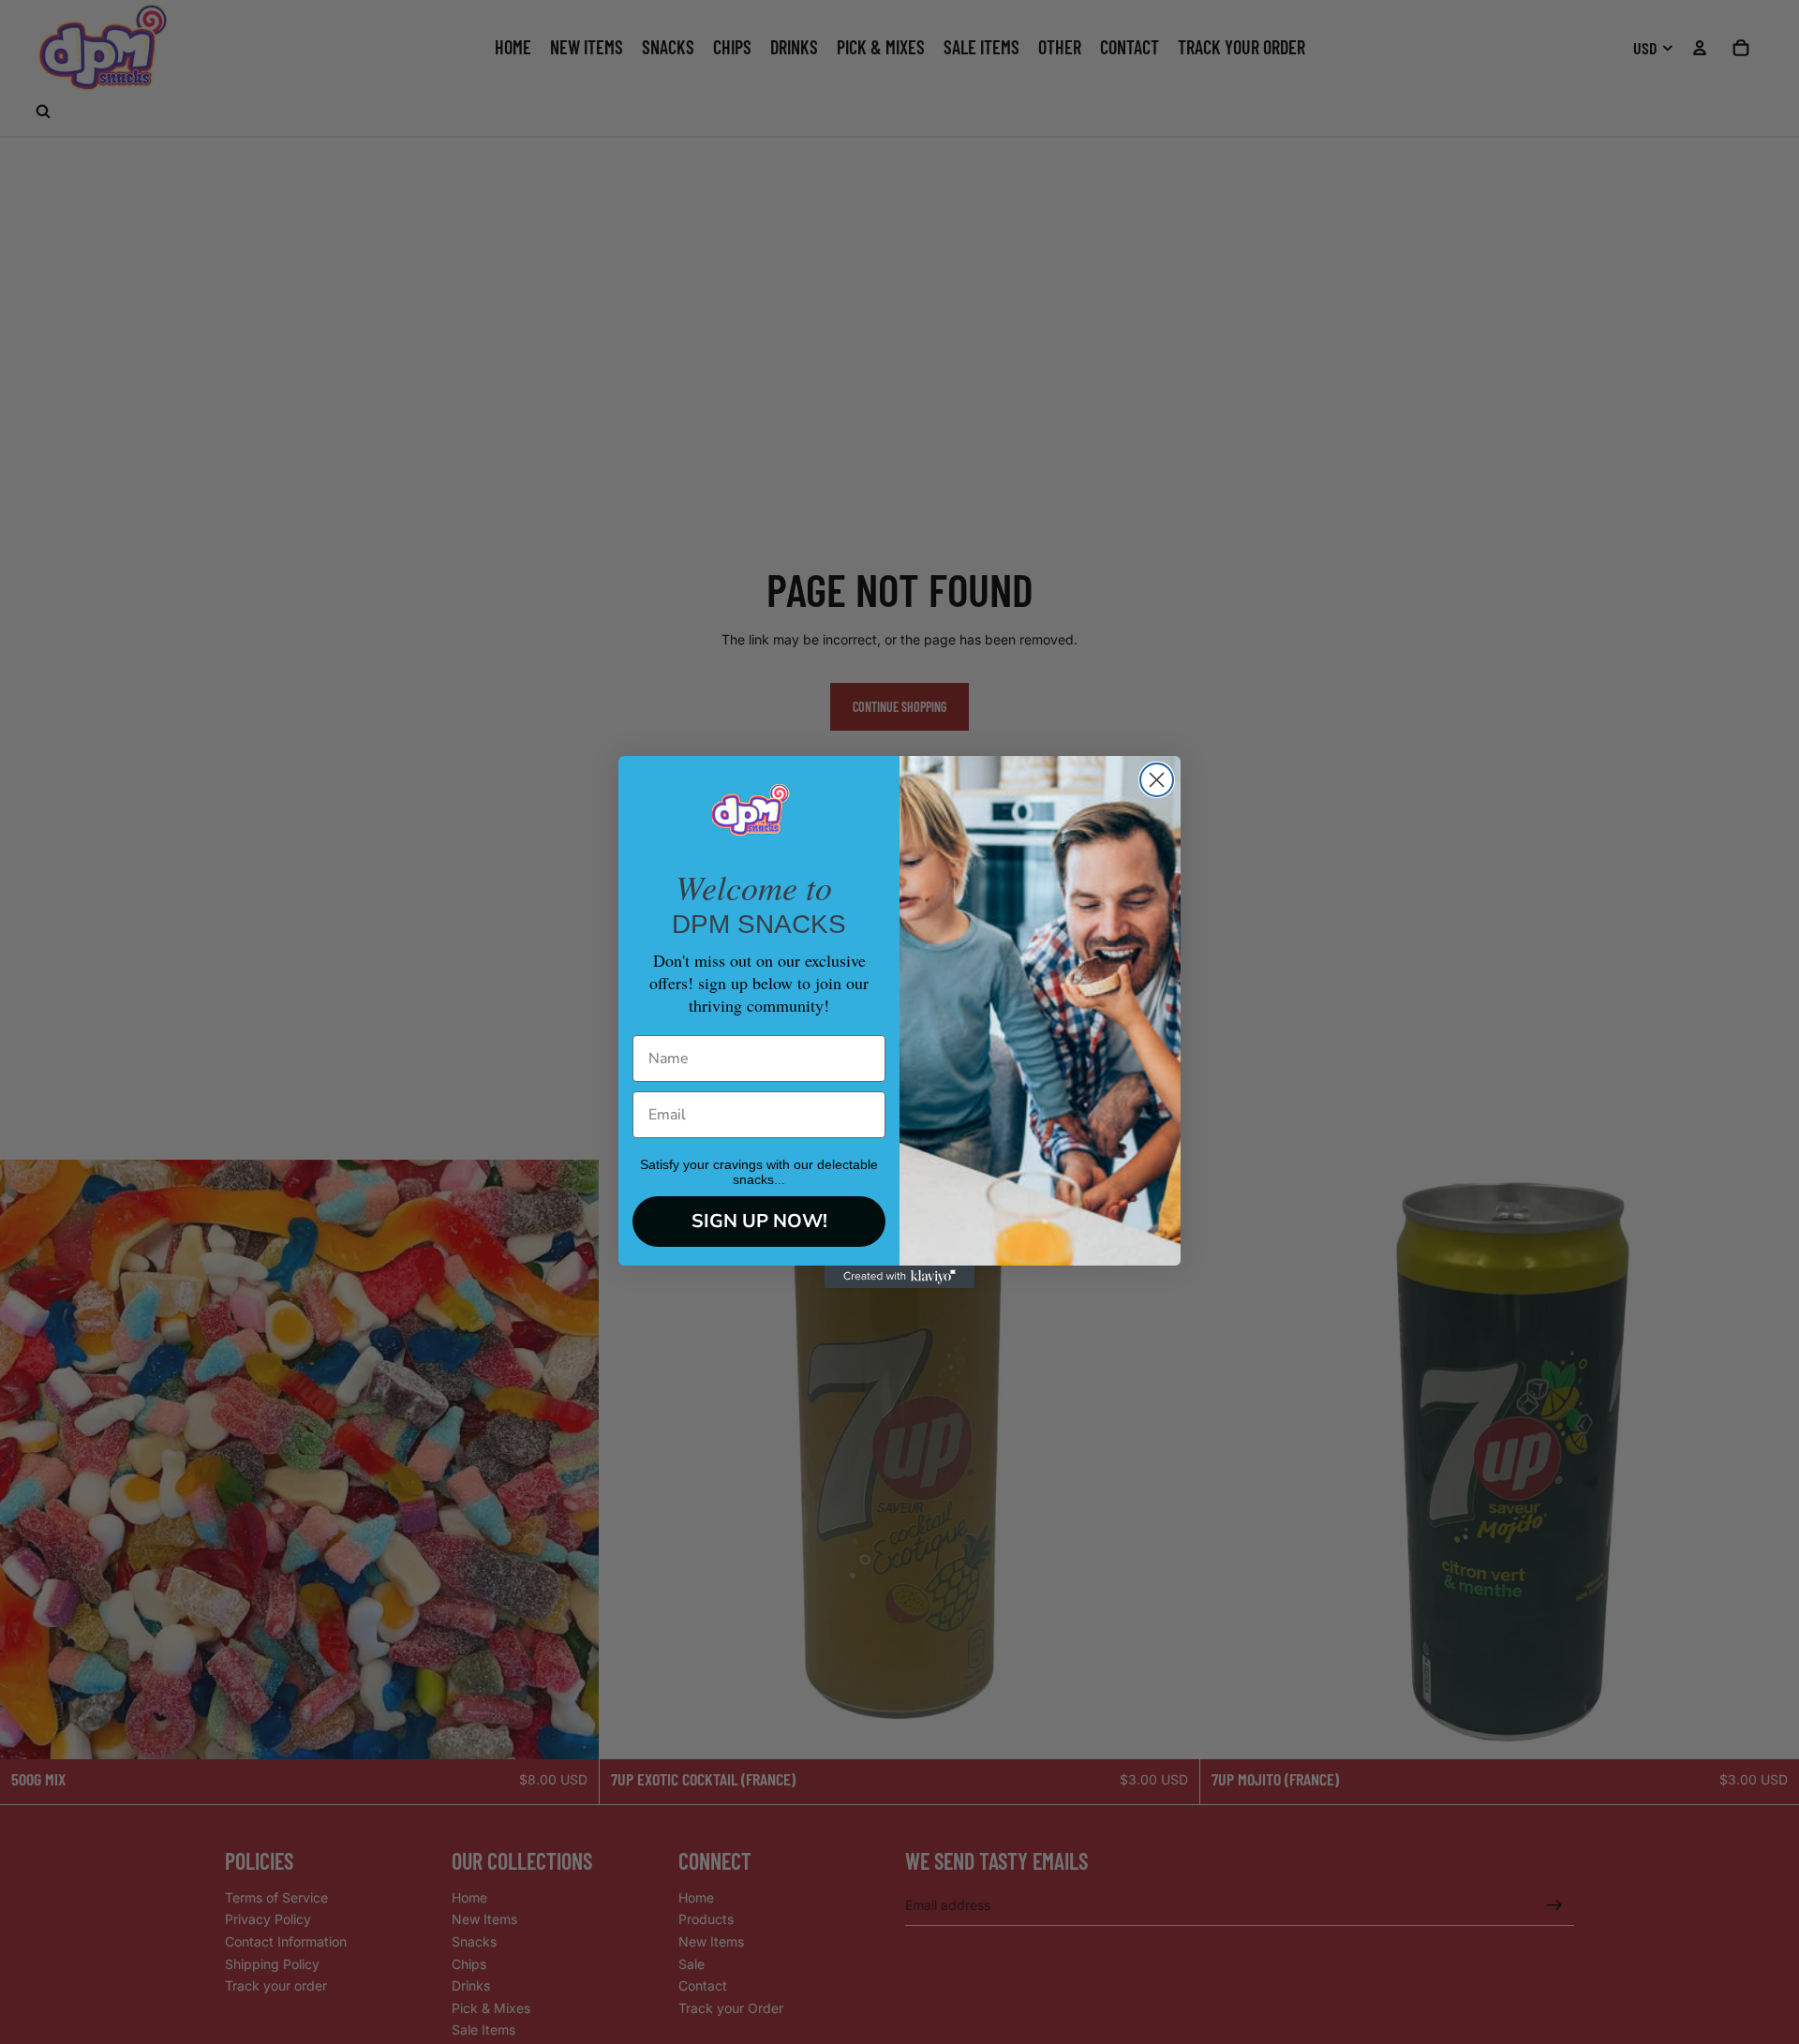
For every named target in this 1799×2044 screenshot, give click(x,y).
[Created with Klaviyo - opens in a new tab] (899, 1277)
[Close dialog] (1157, 780)
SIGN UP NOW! (759, 1221)
